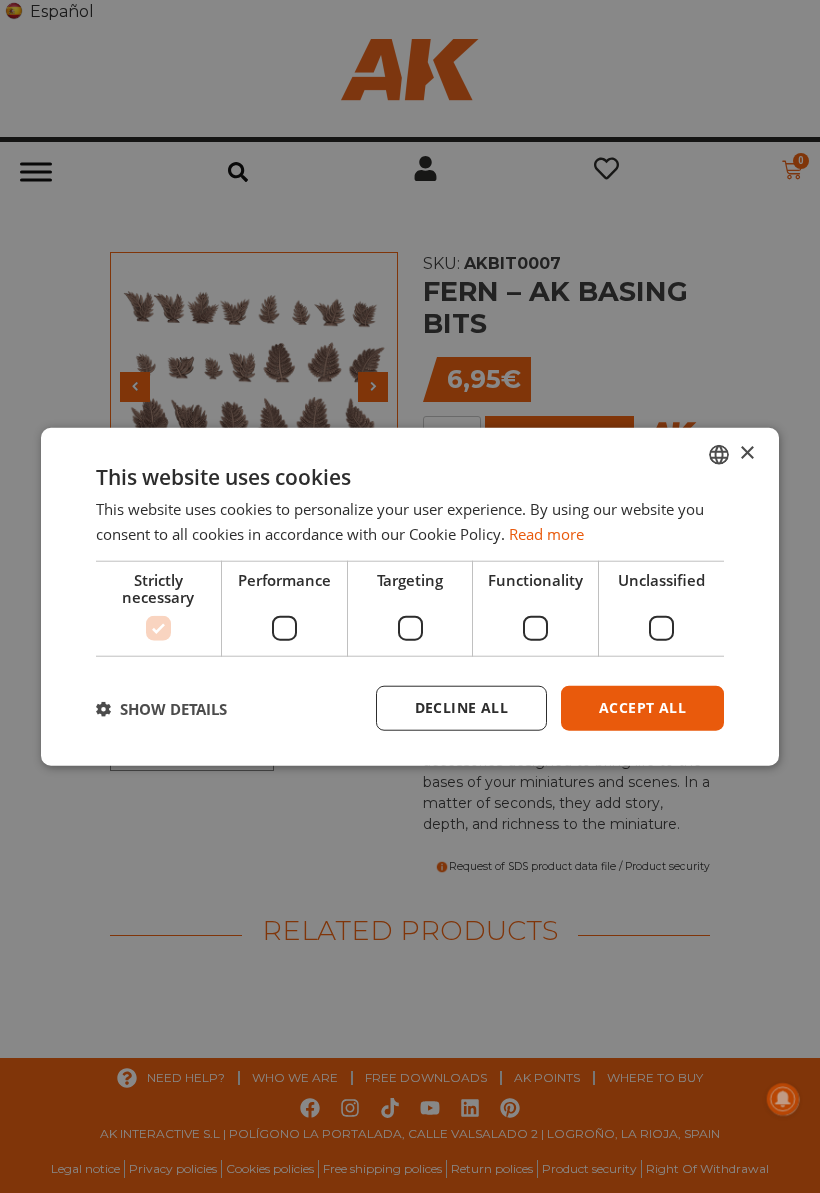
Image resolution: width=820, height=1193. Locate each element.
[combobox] (719, 454)
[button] (161, 708)
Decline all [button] (461, 707)
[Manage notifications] (783, 1099)
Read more (546, 533)
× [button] (746, 453)
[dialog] (410, 596)
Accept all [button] (642, 707)
